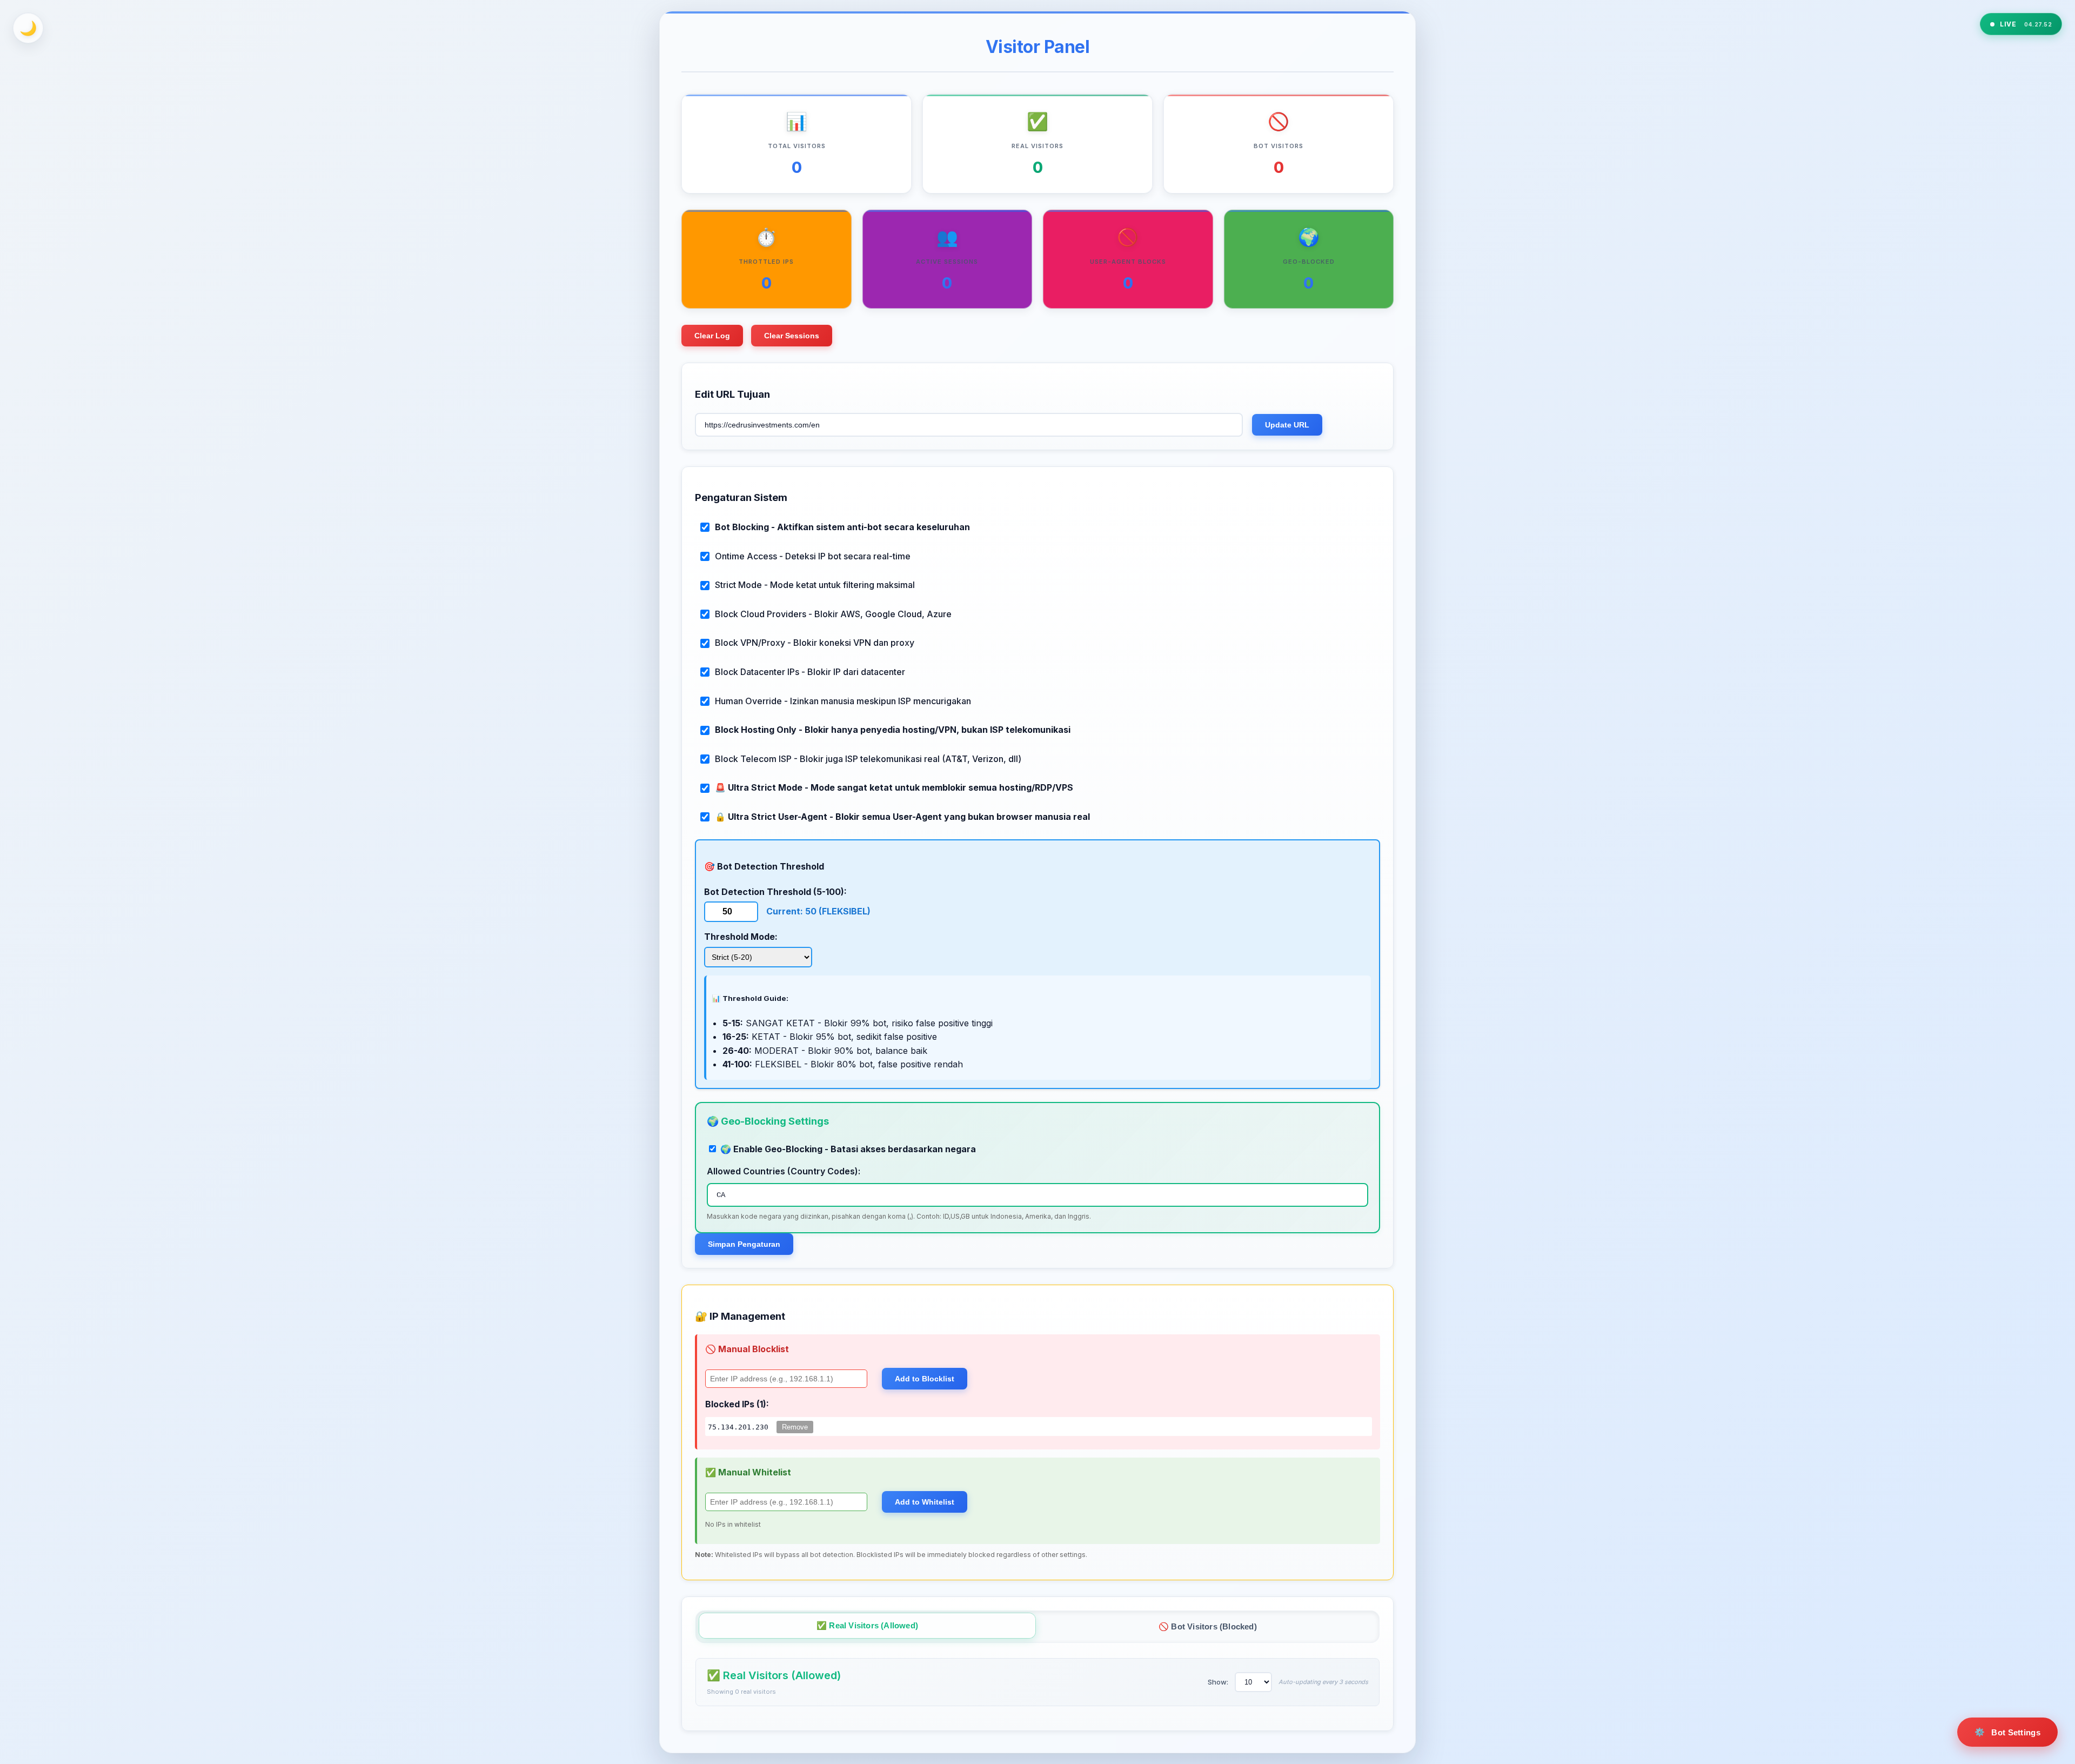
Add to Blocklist (925, 1379)
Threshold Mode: (741, 937)
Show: (1218, 1682)
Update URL (1287, 425)
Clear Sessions (792, 336)
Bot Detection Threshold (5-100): (775, 892)
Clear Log (712, 336)
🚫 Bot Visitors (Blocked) (1208, 1626)
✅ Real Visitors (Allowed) (867, 1625)
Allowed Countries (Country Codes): (784, 1171)
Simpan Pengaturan (744, 1244)
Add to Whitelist (925, 1502)
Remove (795, 1427)
